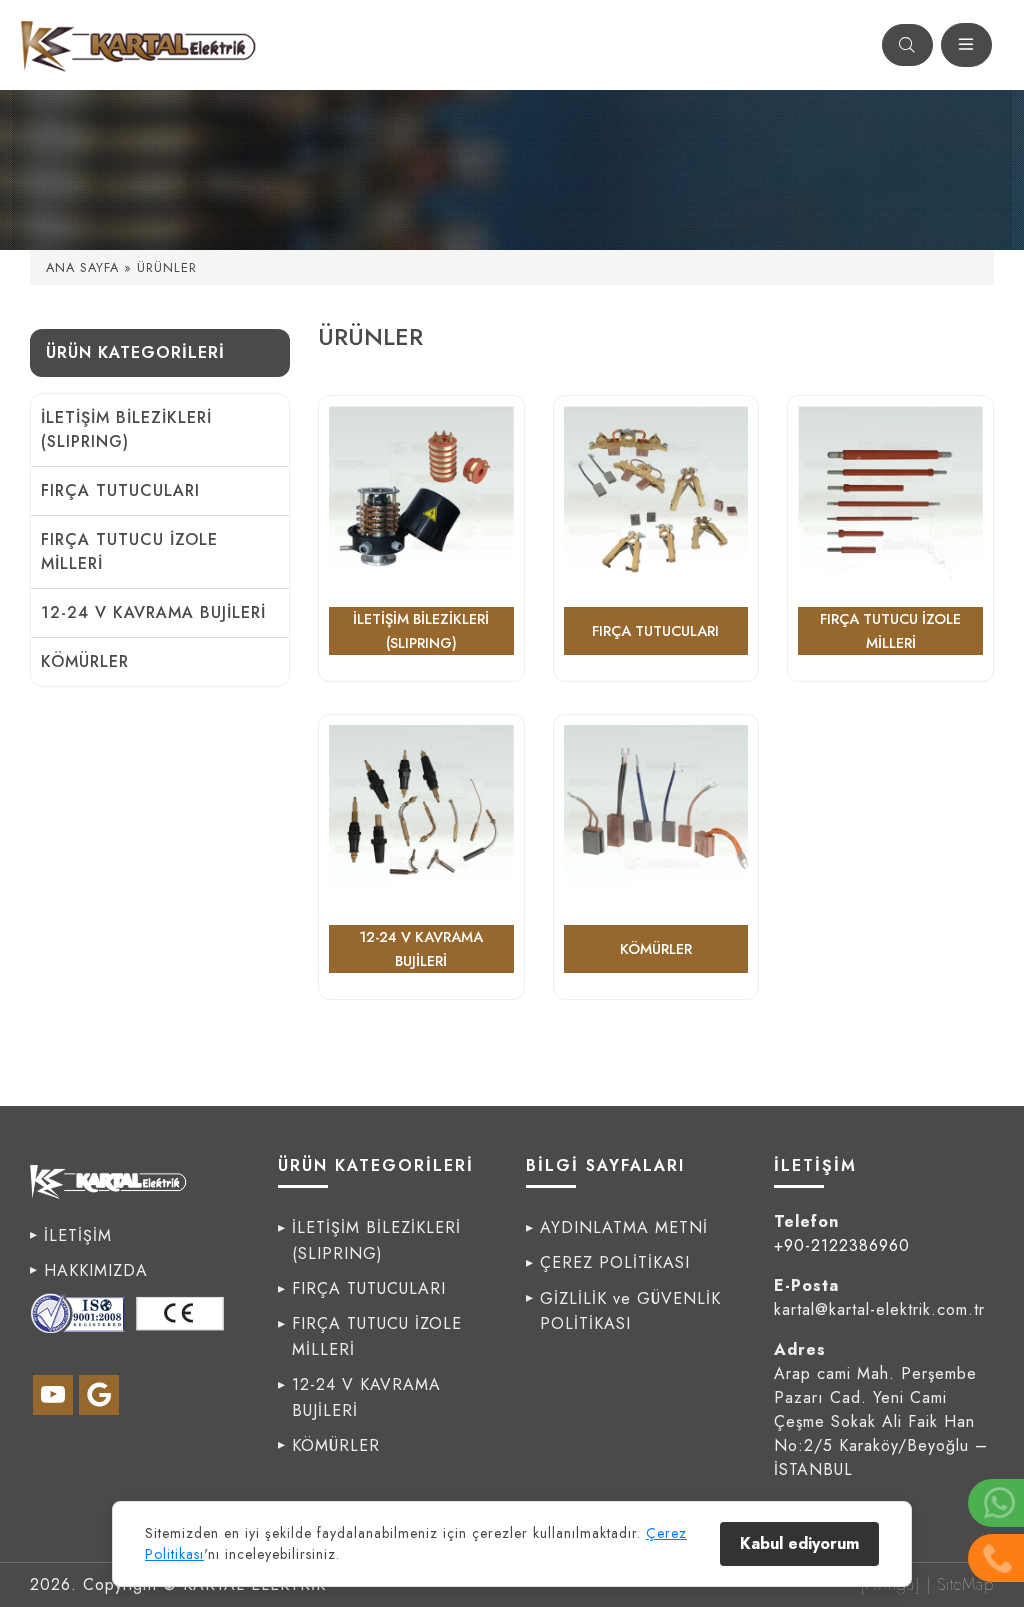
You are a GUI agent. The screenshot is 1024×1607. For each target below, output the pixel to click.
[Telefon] (996, 1558)
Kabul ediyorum (799, 1543)
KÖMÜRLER (85, 661)
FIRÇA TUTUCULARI (120, 490)
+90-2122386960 (842, 1245)
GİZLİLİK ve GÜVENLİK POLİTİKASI (630, 1311)
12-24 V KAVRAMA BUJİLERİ (153, 612)
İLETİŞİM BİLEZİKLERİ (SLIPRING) (126, 429)
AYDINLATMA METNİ (624, 1227)
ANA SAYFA (82, 267)
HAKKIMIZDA (96, 1270)
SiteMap (965, 1584)
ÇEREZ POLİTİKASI (615, 1262)
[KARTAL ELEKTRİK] (141, 45)
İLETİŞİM (78, 1235)
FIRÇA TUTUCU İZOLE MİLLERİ (129, 551)
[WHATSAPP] (996, 1503)
